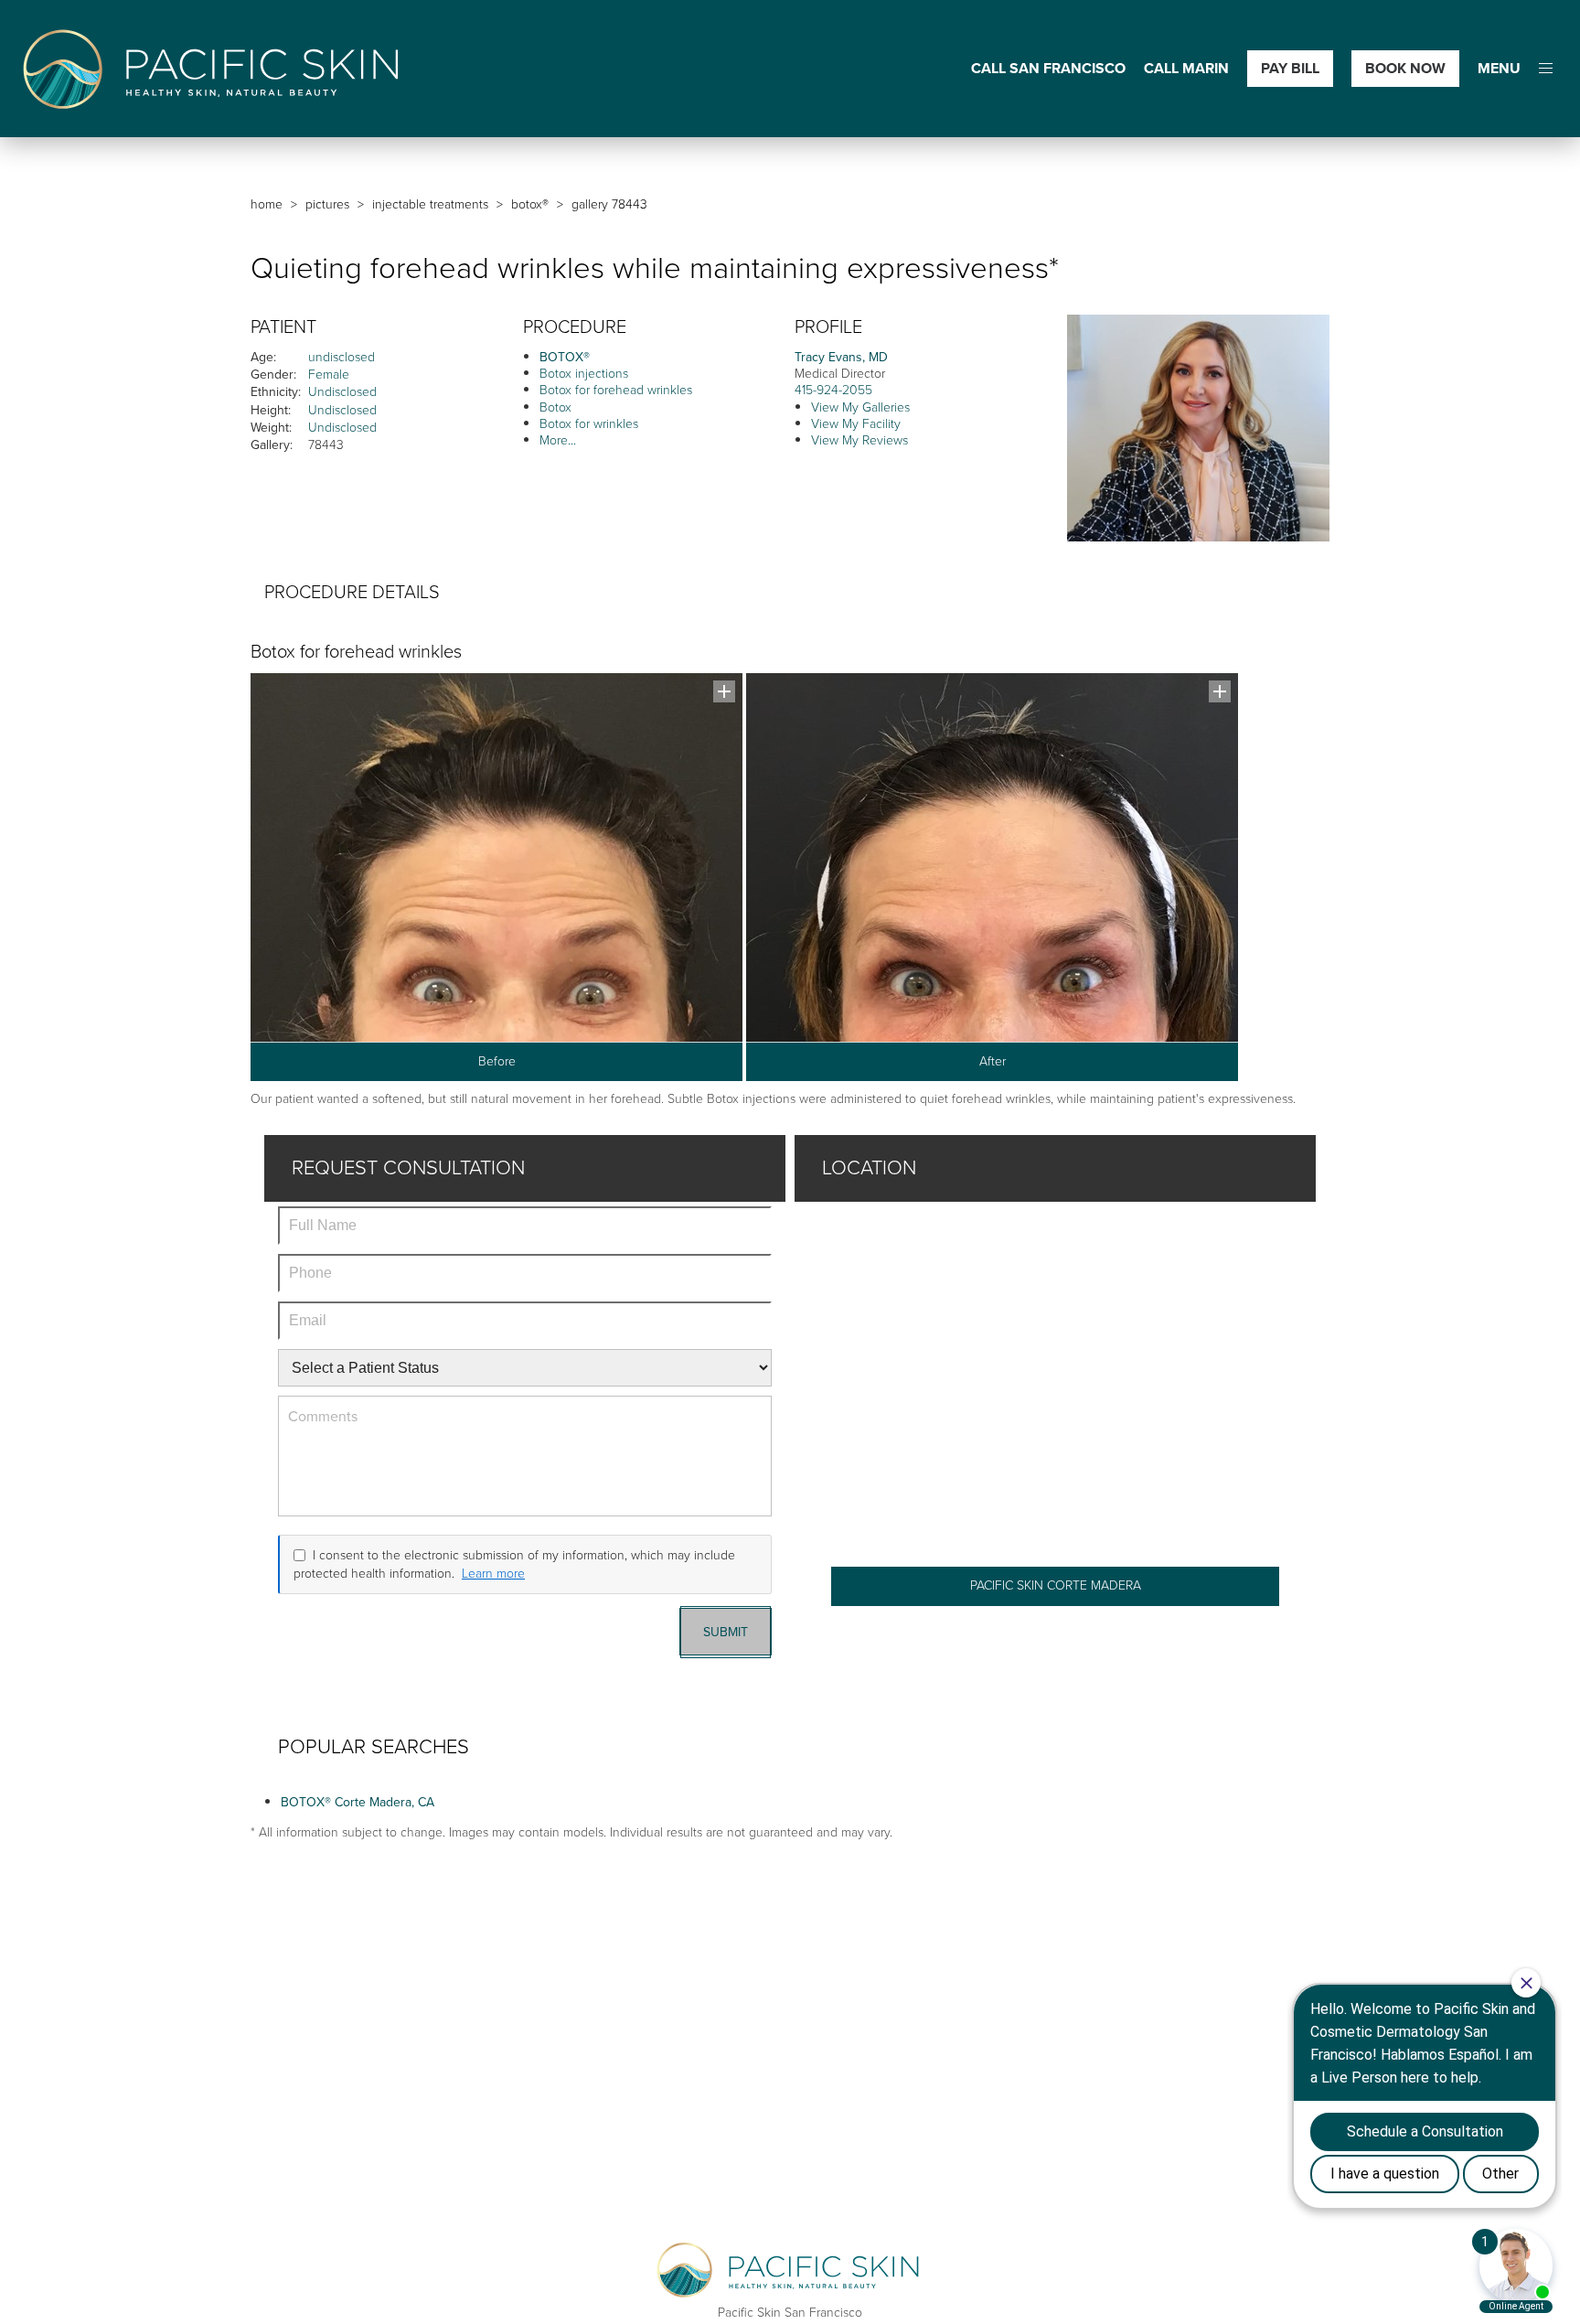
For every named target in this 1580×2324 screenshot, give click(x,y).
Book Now (1405, 68)
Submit (726, 1632)
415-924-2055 (833, 390)
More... (558, 440)
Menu (1499, 69)
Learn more (493, 1574)
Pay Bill (1290, 68)
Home (267, 204)
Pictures (327, 204)
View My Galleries (860, 407)
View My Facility (856, 424)
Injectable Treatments (430, 204)
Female (329, 375)
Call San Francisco (1048, 69)
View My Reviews (859, 440)
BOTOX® (530, 204)
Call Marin (1186, 69)
